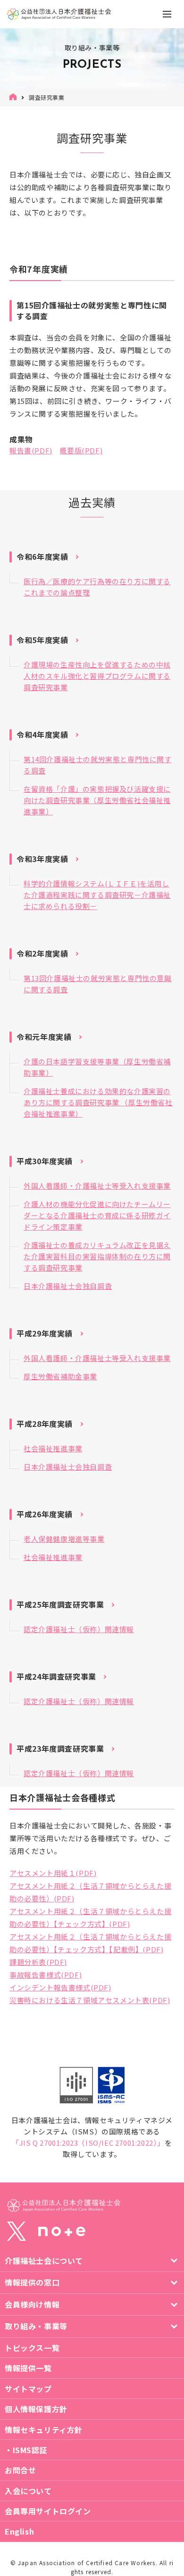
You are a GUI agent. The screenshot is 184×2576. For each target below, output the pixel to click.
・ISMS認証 (26, 2450)
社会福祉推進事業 (53, 1448)
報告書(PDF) (31, 450)
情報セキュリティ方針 (44, 2430)
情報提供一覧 (28, 2368)
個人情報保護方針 (36, 2409)
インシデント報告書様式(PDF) (60, 1987)
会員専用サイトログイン (48, 2511)
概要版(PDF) (81, 450)
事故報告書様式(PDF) (46, 1975)
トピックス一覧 (32, 2348)
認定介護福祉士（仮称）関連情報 (79, 1629)
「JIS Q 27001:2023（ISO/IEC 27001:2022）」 (88, 2143)
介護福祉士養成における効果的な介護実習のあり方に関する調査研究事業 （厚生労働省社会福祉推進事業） (98, 1102)
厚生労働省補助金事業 (60, 1376)
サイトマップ (28, 2389)
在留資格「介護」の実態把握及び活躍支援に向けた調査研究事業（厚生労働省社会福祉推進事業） (97, 800)
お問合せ (20, 2470)
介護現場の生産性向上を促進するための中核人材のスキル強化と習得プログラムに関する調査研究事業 (97, 676)
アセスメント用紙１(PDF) (53, 1873)
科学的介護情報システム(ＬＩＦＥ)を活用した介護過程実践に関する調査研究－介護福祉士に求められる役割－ (97, 895)
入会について (28, 2491)
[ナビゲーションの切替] (167, 14)
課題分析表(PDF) (38, 1962)
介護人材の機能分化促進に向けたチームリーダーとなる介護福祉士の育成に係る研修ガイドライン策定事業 (97, 1215)
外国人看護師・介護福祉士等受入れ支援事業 (97, 1186)
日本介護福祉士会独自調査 (68, 1286)
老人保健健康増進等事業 (64, 1539)
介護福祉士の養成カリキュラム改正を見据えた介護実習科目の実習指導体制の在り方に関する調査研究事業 (97, 1256)
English (19, 2531)
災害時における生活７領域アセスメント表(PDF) (90, 2000)
